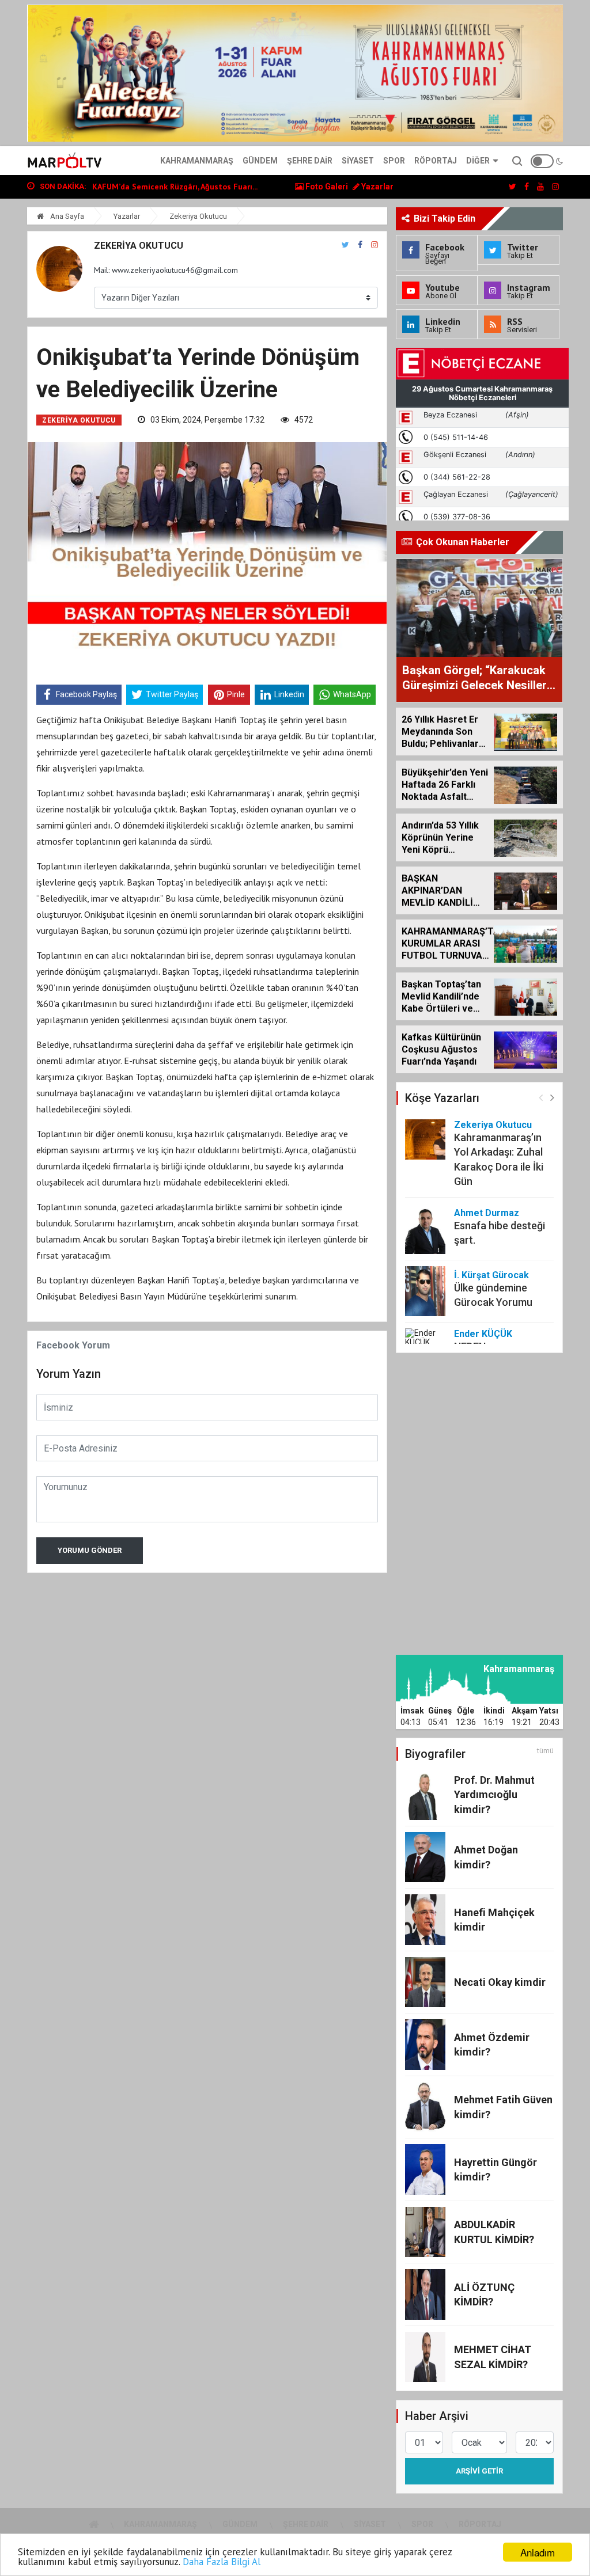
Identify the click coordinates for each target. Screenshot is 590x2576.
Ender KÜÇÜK (483, 1334)
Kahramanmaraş (197, 161)
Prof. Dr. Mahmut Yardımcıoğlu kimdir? (494, 1794)
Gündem (260, 161)
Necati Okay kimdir (500, 1982)
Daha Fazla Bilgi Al (222, 2562)
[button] (552, 1097)
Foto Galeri (326, 187)
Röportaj (436, 161)
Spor (394, 161)
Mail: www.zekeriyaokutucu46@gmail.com (166, 270)
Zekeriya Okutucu (198, 216)
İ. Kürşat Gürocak (491, 1275)
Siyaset (358, 161)
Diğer (478, 161)
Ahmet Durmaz (487, 1213)
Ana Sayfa (66, 216)
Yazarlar (377, 187)
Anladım (538, 2552)
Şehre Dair (310, 161)
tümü (545, 1751)
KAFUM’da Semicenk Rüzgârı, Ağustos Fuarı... (175, 187)
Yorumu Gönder (90, 1550)
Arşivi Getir (479, 2471)
